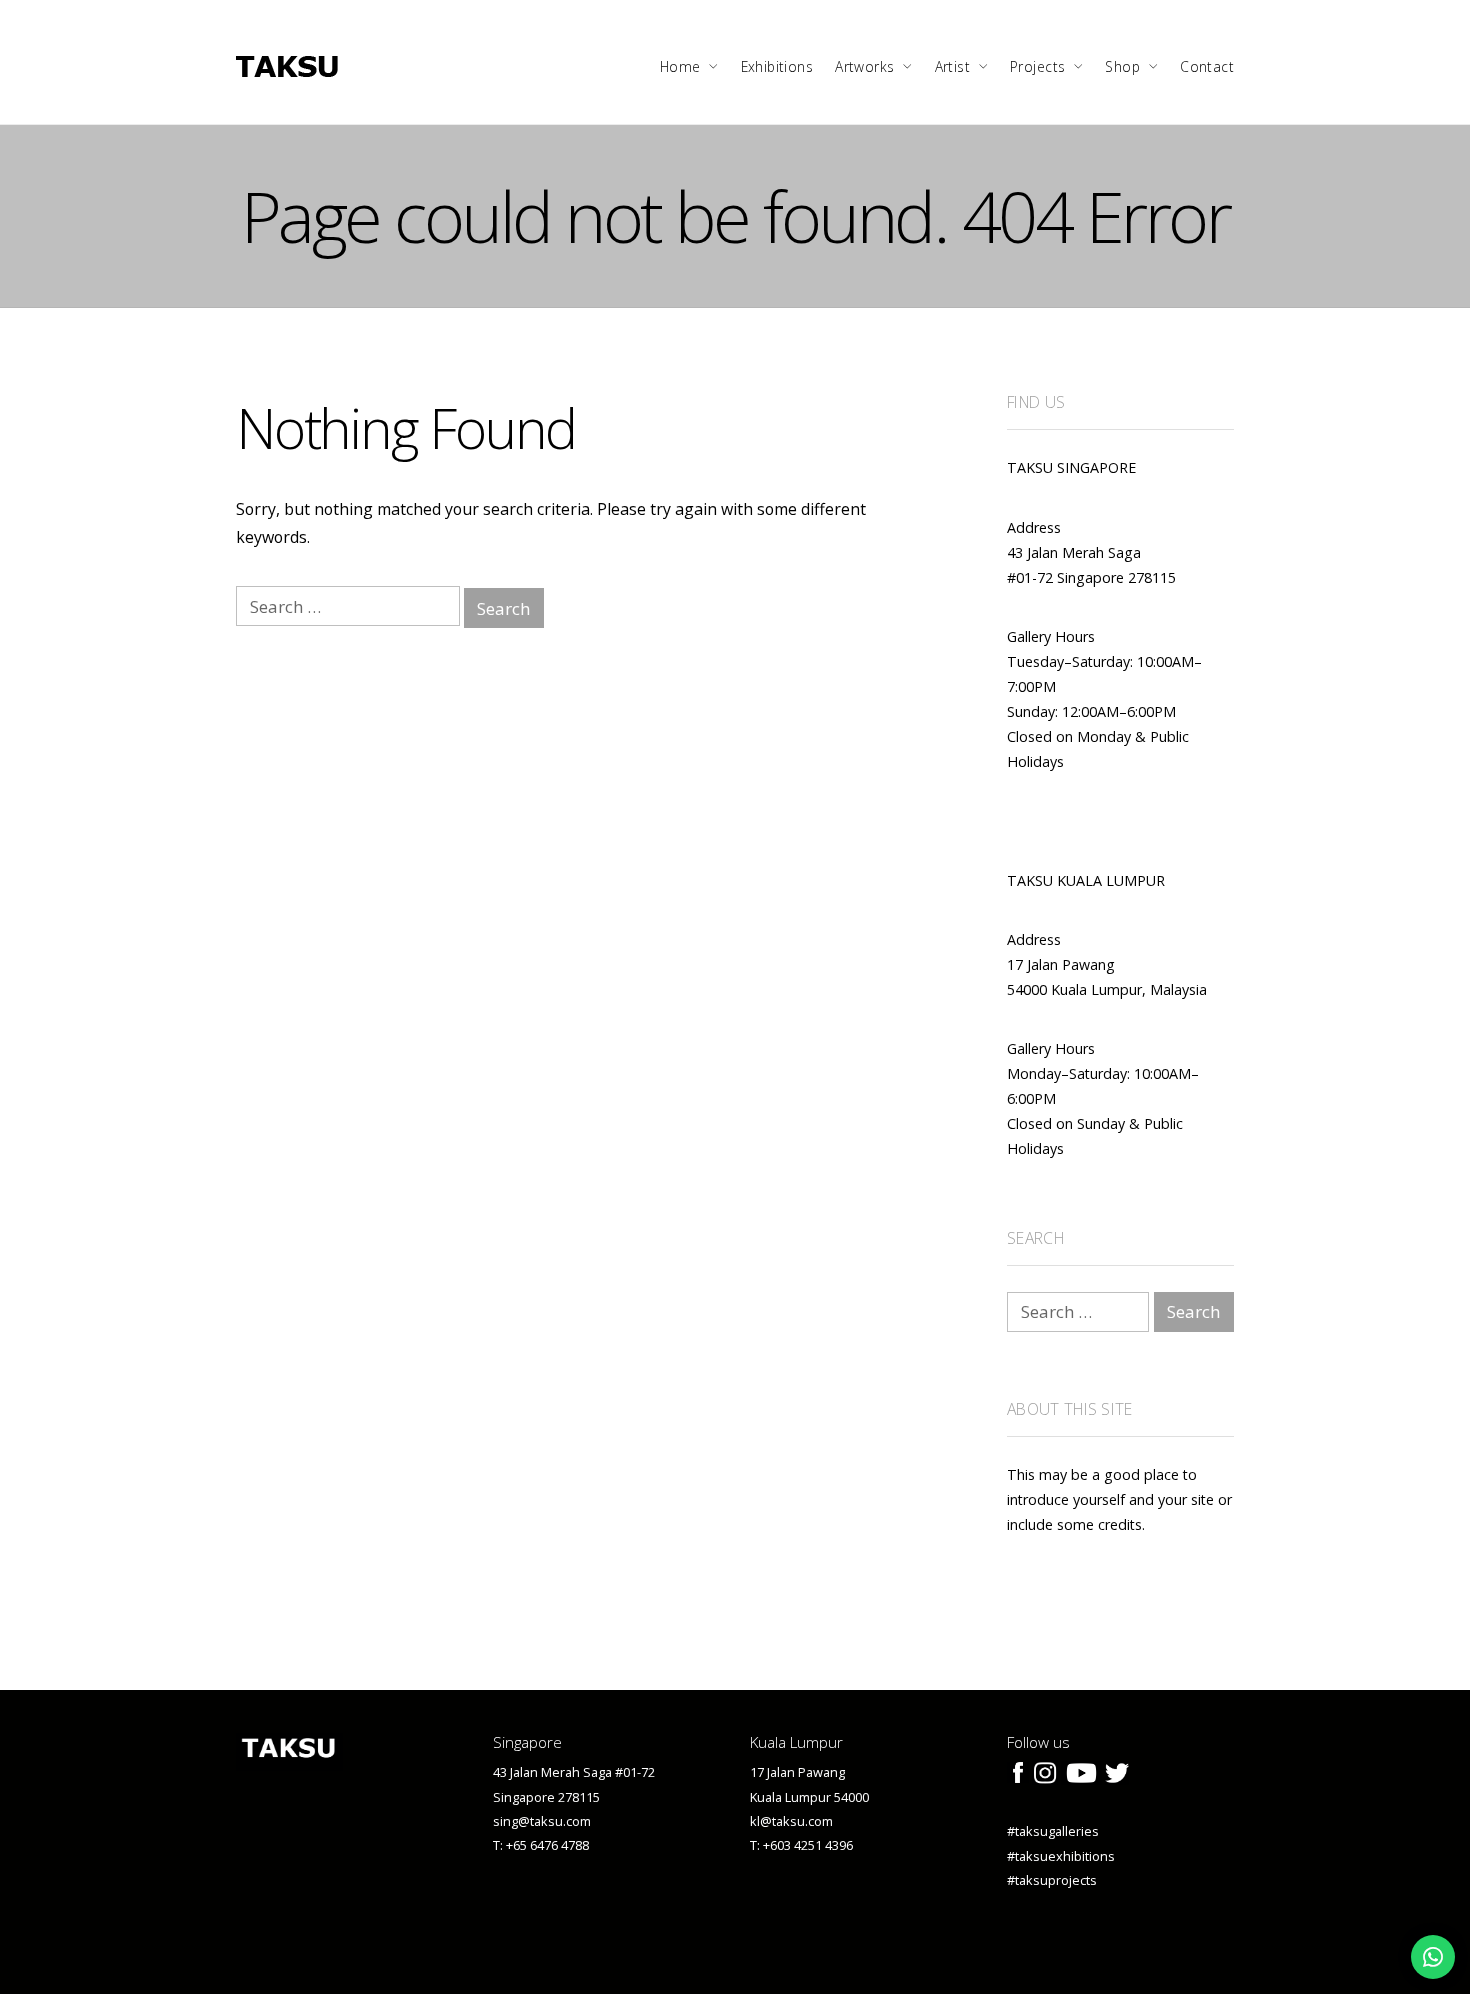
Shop (1122, 66)
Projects (1037, 66)
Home (680, 66)
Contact (1207, 66)
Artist (953, 66)
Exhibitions (777, 66)
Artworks (864, 66)
